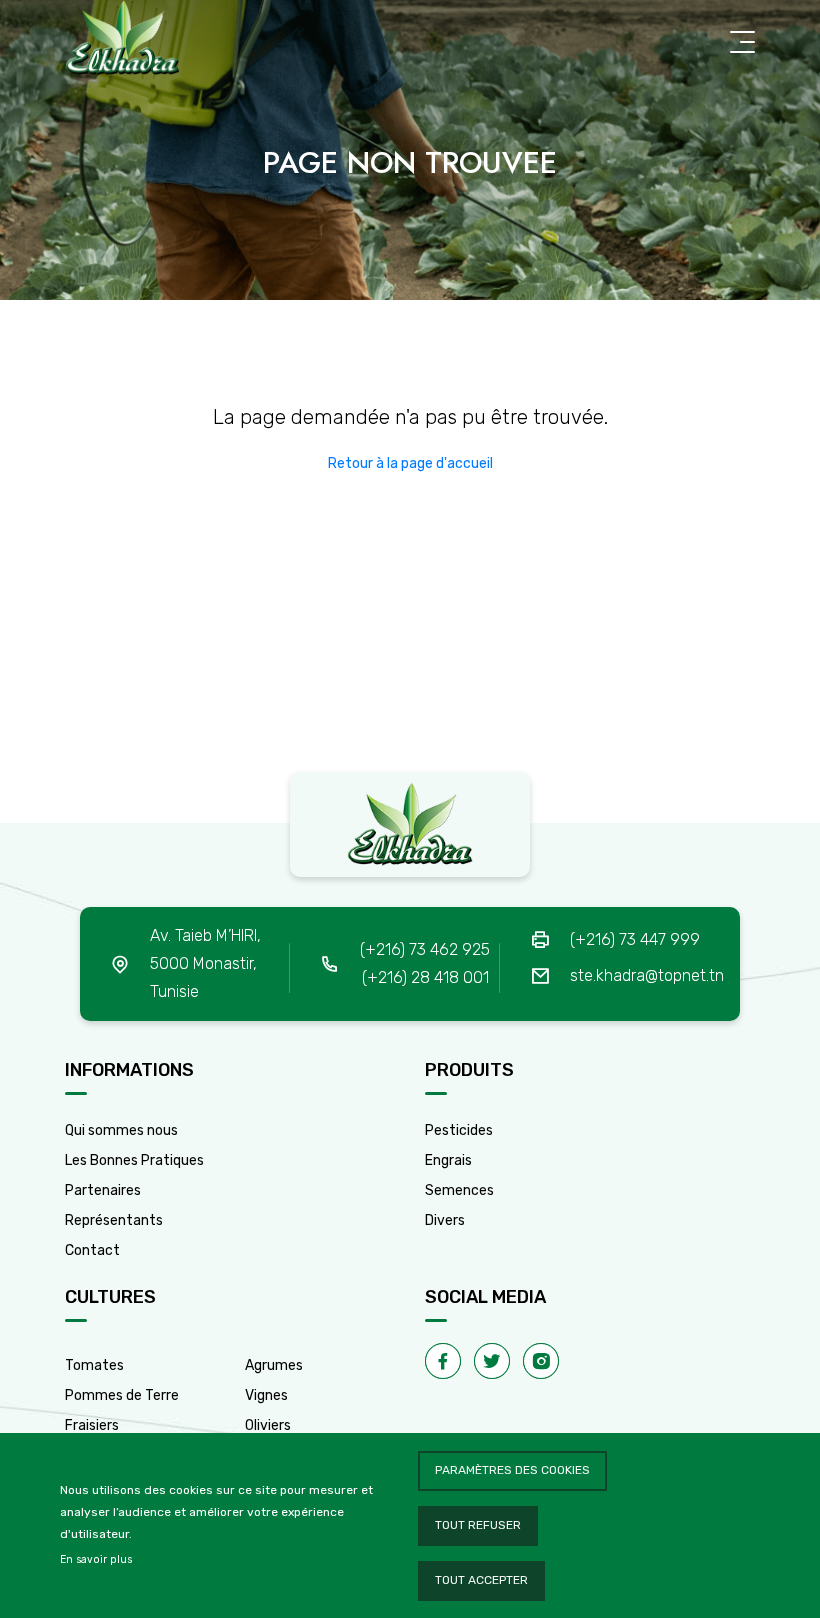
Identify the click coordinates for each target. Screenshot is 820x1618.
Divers (445, 1220)
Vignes (266, 1395)
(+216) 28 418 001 (425, 977)
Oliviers (268, 1425)
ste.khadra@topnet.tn (647, 975)
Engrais (448, 1160)
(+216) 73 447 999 (635, 939)
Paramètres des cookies (512, 1470)
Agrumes (274, 1365)
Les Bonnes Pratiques (134, 1160)
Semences (459, 1190)
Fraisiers (92, 1425)
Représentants (114, 1220)
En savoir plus (96, 1559)
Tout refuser (478, 1525)
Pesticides (459, 1130)
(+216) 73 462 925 (425, 949)
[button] (410, 463)
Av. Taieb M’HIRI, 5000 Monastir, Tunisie (205, 963)
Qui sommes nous (121, 1130)
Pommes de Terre (122, 1395)
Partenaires (103, 1190)
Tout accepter (481, 1580)
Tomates (94, 1365)
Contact (92, 1250)
